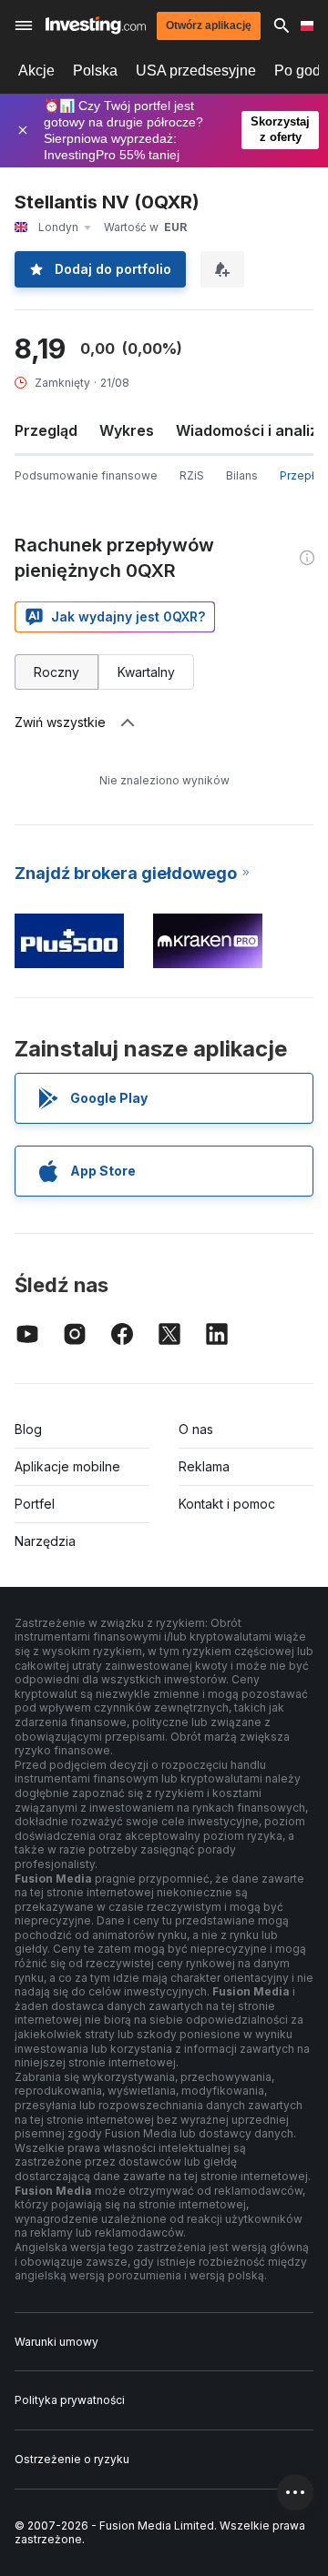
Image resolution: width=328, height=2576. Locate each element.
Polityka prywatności (70, 2400)
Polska (95, 71)
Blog (28, 1429)
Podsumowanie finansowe (86, 475)
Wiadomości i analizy (251, 430)
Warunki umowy (56, 2342)
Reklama (204, 1466)
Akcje (36, 71)
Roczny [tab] (56, 672)
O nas (196, 1429)
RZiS (192, 475)
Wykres (127, 430)
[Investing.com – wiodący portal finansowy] (96, 25)
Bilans (242, 475)
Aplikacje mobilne (67, 1466)
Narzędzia (45, 1541)
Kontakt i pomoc (227, 1504)
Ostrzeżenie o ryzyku (72, 2459)
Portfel (35, 1504)
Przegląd (46, 430)
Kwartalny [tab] (146, 672)
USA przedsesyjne (196, 71)
